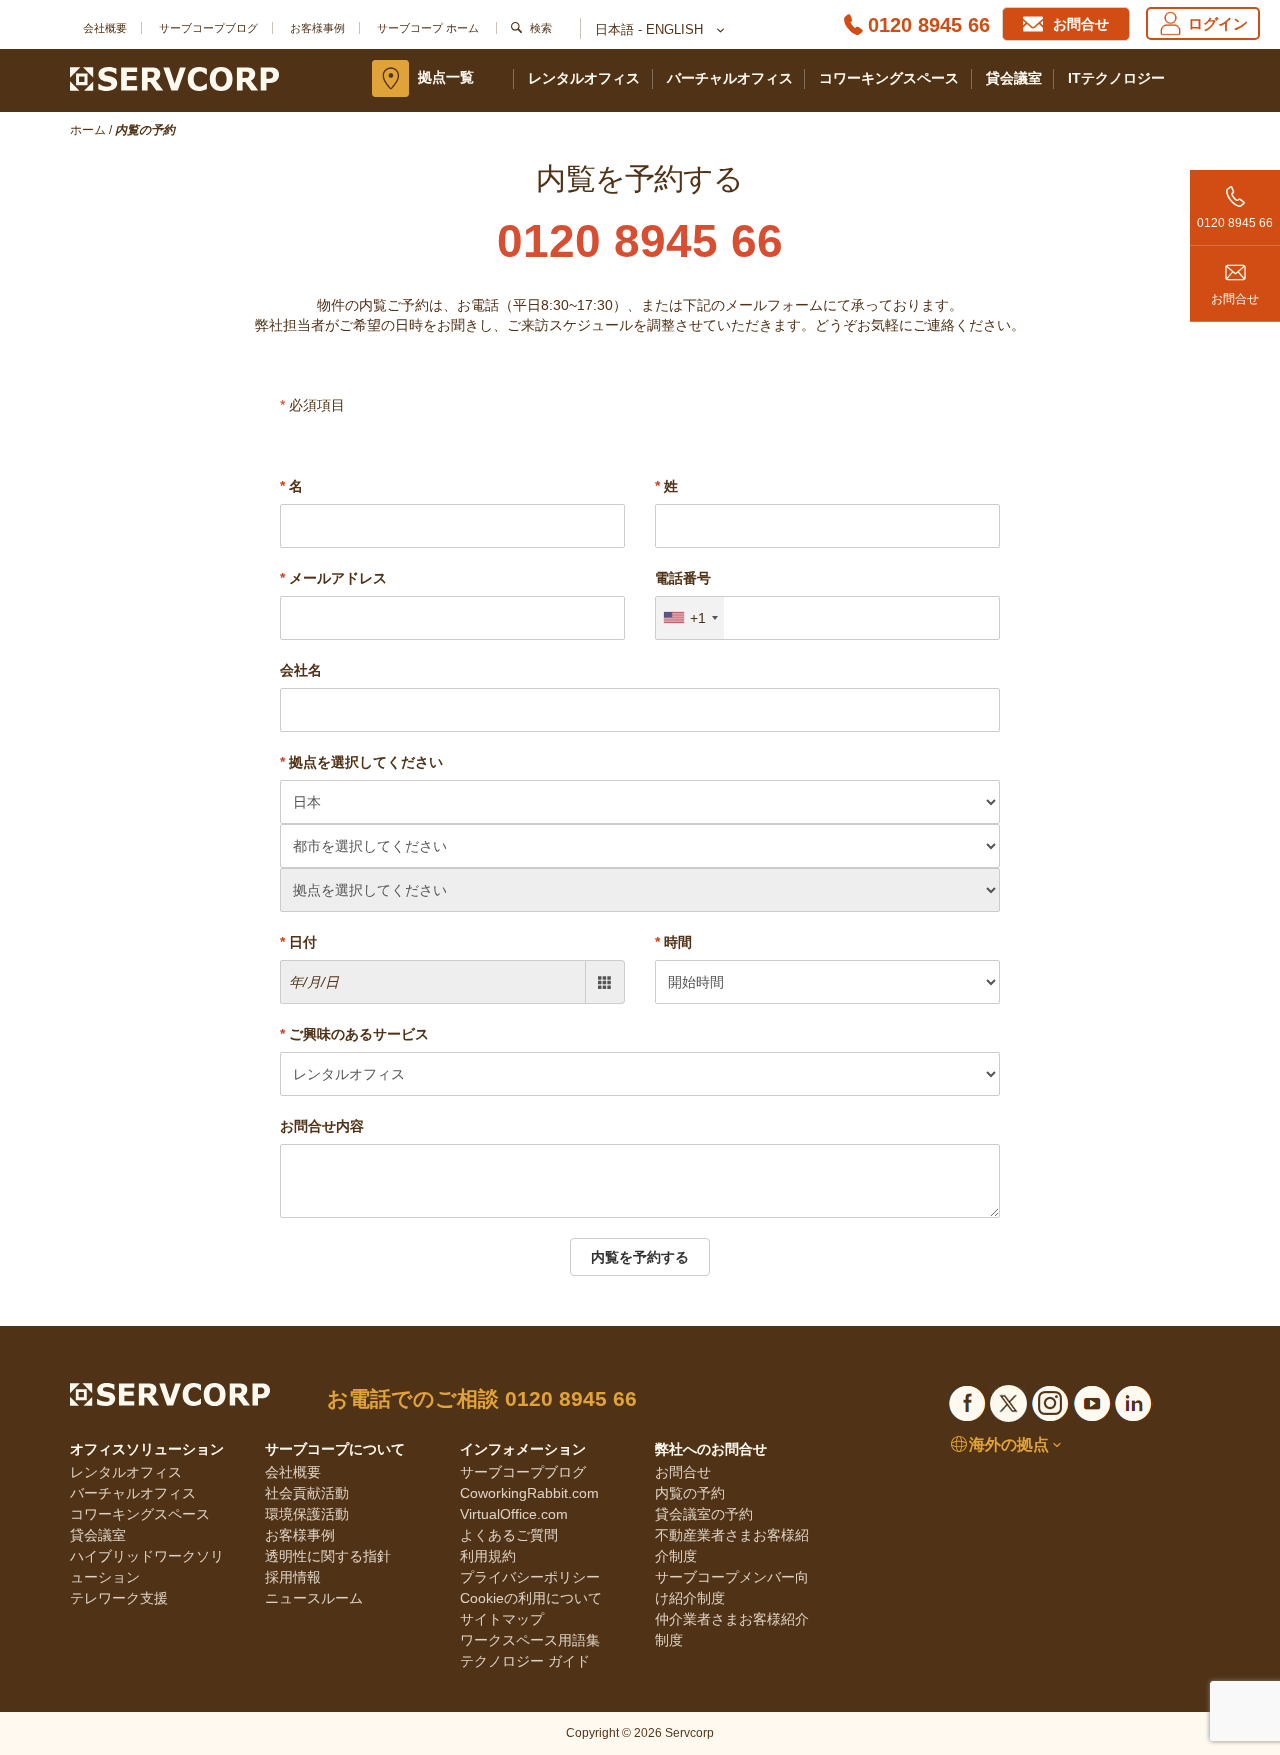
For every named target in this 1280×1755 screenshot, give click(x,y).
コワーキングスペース (889, 78)
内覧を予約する (640, 1257)
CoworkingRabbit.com (529, 1493)
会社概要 (105, 28)
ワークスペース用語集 (530, 1640)
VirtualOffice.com (514, 1514)
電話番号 (683, 578)
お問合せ (1235, 299)
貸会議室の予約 (704, 1514)
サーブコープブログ (208, 28)
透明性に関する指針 (328, 1556)
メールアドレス (333, 578)
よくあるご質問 (509, 1535)
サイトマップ (502, 1619)
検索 (541, 28)
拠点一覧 (446, 77)
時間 (673, 942)
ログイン (1218, 23)
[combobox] (690, 618)
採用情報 (293, 1577)
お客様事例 (317, 28)
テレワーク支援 (119, 1598)
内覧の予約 (690, 1493)
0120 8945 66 (929, 25)
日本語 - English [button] (651, 29)
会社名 (301, 670)
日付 (298, 942)
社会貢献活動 (307, 1493)
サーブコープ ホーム (428, 28)
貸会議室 (1014, 78)
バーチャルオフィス (730, 78)
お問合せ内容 (322, 1126)
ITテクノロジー (1116, 78)
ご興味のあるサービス (354, 1034)
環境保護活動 (307, 1514)
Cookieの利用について (531, 1598)
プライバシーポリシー (530, 1577)
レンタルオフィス (584, 78)
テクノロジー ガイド (525, 1661)
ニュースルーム (314, 1598)
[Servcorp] (174, 78)
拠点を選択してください (361, 762)
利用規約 (488, 1556)
